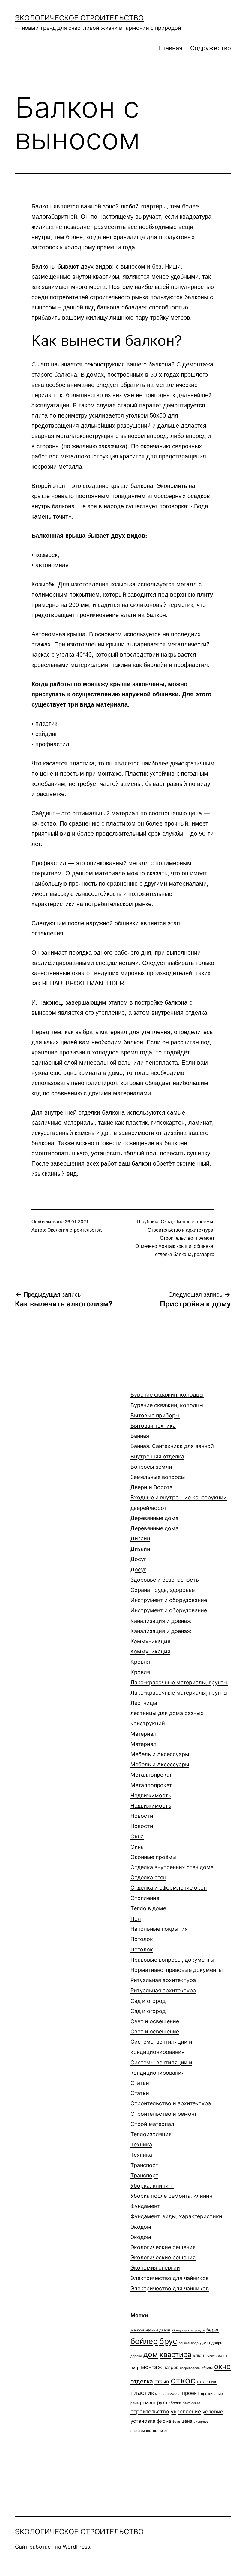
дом (151, 2354)
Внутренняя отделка (157, 1457)
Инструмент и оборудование (169, 1605)
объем (207, 2368)
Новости (142, 1821)
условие (213, 2412)
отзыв (162, 2382)
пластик (207, 2382)
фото (176, 2422)
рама (135, 2403)
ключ (199, 2355)
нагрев (171, 2367)
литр (135, 2368)
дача (205, 2342)
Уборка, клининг (173, 2191)
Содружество (211, 48)
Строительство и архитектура (180, 1230)
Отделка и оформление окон (169, 1888)
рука (162, 2403)
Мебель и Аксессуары (160, 1759)
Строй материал (152, 2124)
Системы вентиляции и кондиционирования (161, 2057)
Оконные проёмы (194, 1221)
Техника (141, 2150)
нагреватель (190, 2368)
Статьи (140, 2088)
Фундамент (176, 2211)
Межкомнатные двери (150, 2330)
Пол (159, 1924)
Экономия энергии (155, 2268)
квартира (175, 2354)
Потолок (142, 1944)
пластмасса (170, 2394)
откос (183, 2380)
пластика (144, 2393)
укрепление (186, 2412)
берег (213, 2330)
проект (191, 2393)
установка (143, 2421)
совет (196, 2403)
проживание (212, 2394)
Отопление (148, 1903)
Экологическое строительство (79, 18)
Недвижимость (151, 1800)
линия (223, 2356)
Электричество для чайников (170, 2283)
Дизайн (140, 1544)
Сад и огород (148, 2006)
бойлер (144, 2341)
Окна (166, 1221)
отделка (142, 2381)
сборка (175, 2403)
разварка (204, 1254)
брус (168, 2341)
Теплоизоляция (151, 2134)
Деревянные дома (154, 1523)
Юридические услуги (188, 2330)
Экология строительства (75, 1230)
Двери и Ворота (179, 1497)
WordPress (76, 2547)
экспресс (201, 2422)
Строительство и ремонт (187, 1238)
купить (211, 2356)
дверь (217, 2343)
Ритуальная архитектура (163, 1985)
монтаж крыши (175, 1246)
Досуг (138, 1564)
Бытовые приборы (155, 1420)
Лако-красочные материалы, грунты (179, 1688)
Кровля (140, 1667)
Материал (144, 1739)
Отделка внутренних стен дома (172, 1872)
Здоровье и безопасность (165, 1585)
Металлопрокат (151, 1780)
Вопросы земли (158, 1472)
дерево (136, 2356)
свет (186, 2403)
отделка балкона (173, 1254)
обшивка (204, 1246)
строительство (150, 2412)
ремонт (148, 2403)
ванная (184, 2343)
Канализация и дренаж (161, 1626)
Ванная (172, 1441)
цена (187, 2421)
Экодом (141, 2232)
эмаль (163, 2431)
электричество (144, 2430)
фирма (164, 2421)
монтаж (151, 2367)
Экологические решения (163, 2252)
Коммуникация (150, 1646)
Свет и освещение (155, 2026)
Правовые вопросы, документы (177, 1965)
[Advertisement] (60, 1405)
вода (195, 2343)
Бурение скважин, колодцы (167, 1400)
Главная (170, 48)
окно (222, 2366)
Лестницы (167, 1713)
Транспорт (144, 2170)
